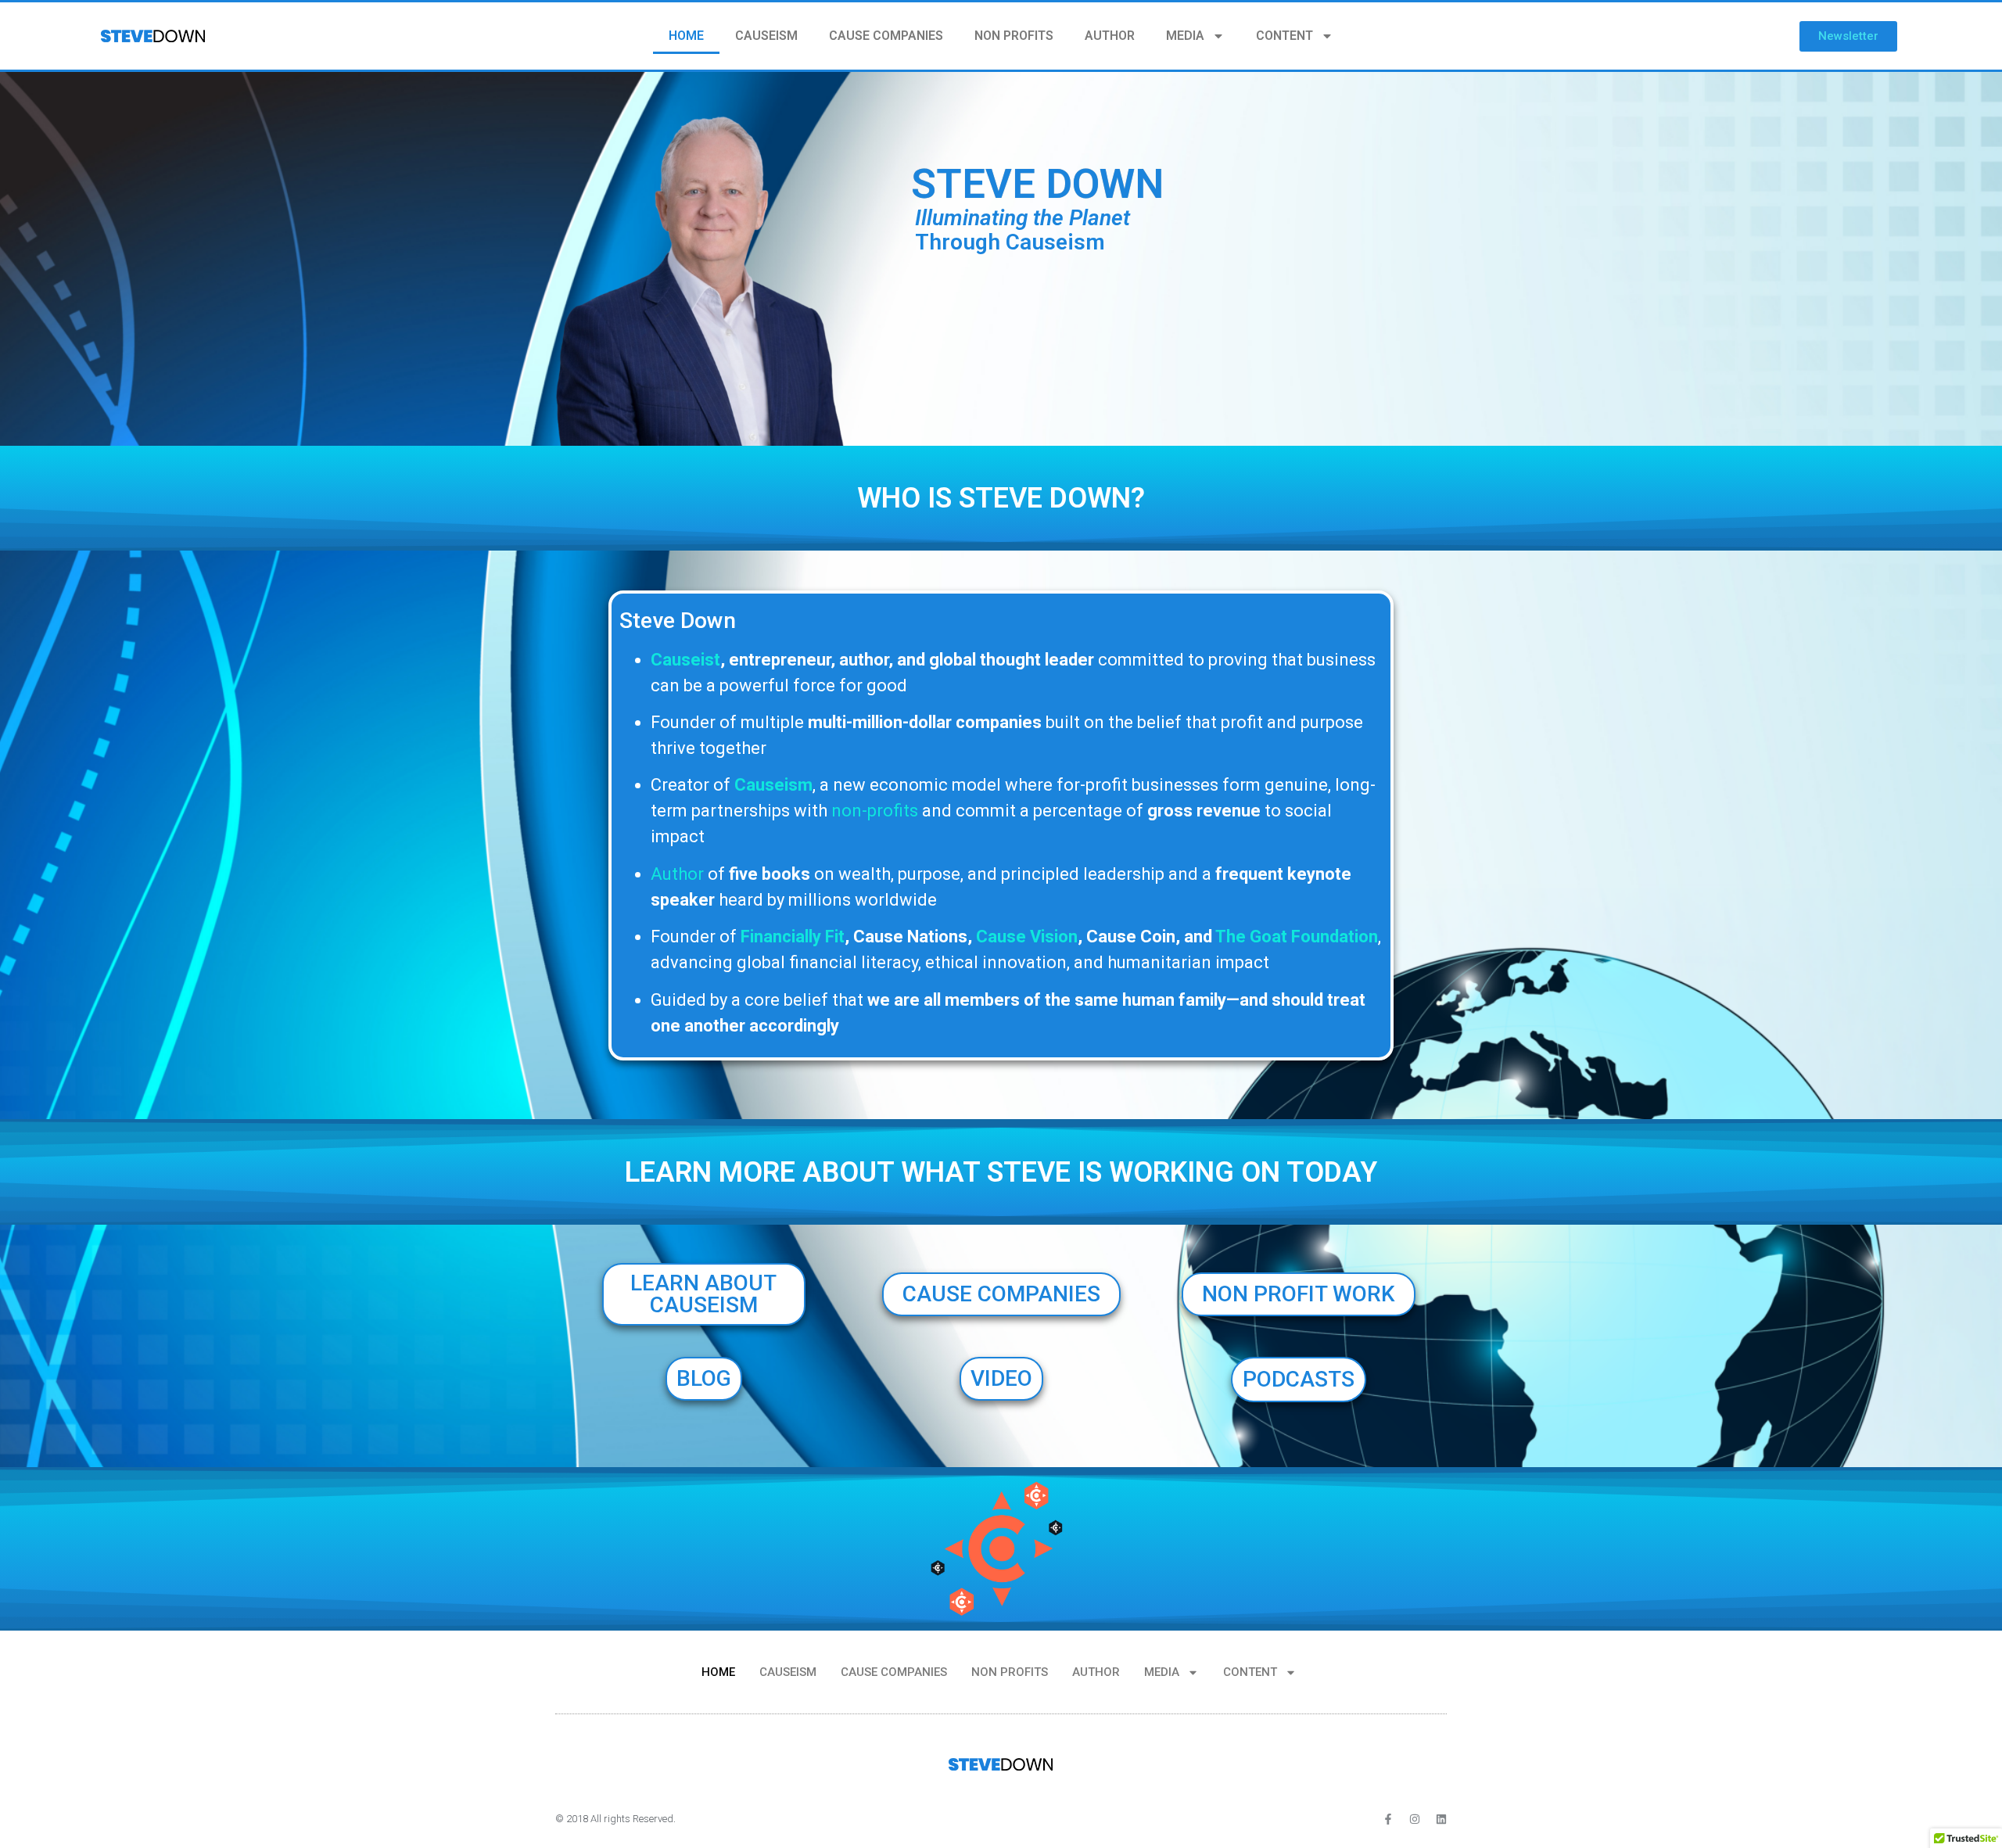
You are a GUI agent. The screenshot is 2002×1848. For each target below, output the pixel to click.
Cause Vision (1027, 937)
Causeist (685, 660)
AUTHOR (1110, 36)
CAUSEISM (766, 36)
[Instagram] (1415, 1819)
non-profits (875, 811)
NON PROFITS (1014, 36)
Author (677, 874)
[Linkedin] (1441, 1819)
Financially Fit (793, 937)
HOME (686, 36)
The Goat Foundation (1297, 937)
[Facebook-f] (1388, 1819)
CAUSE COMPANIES (886, 36)
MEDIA (1185, 36)
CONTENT (1284, 36)
